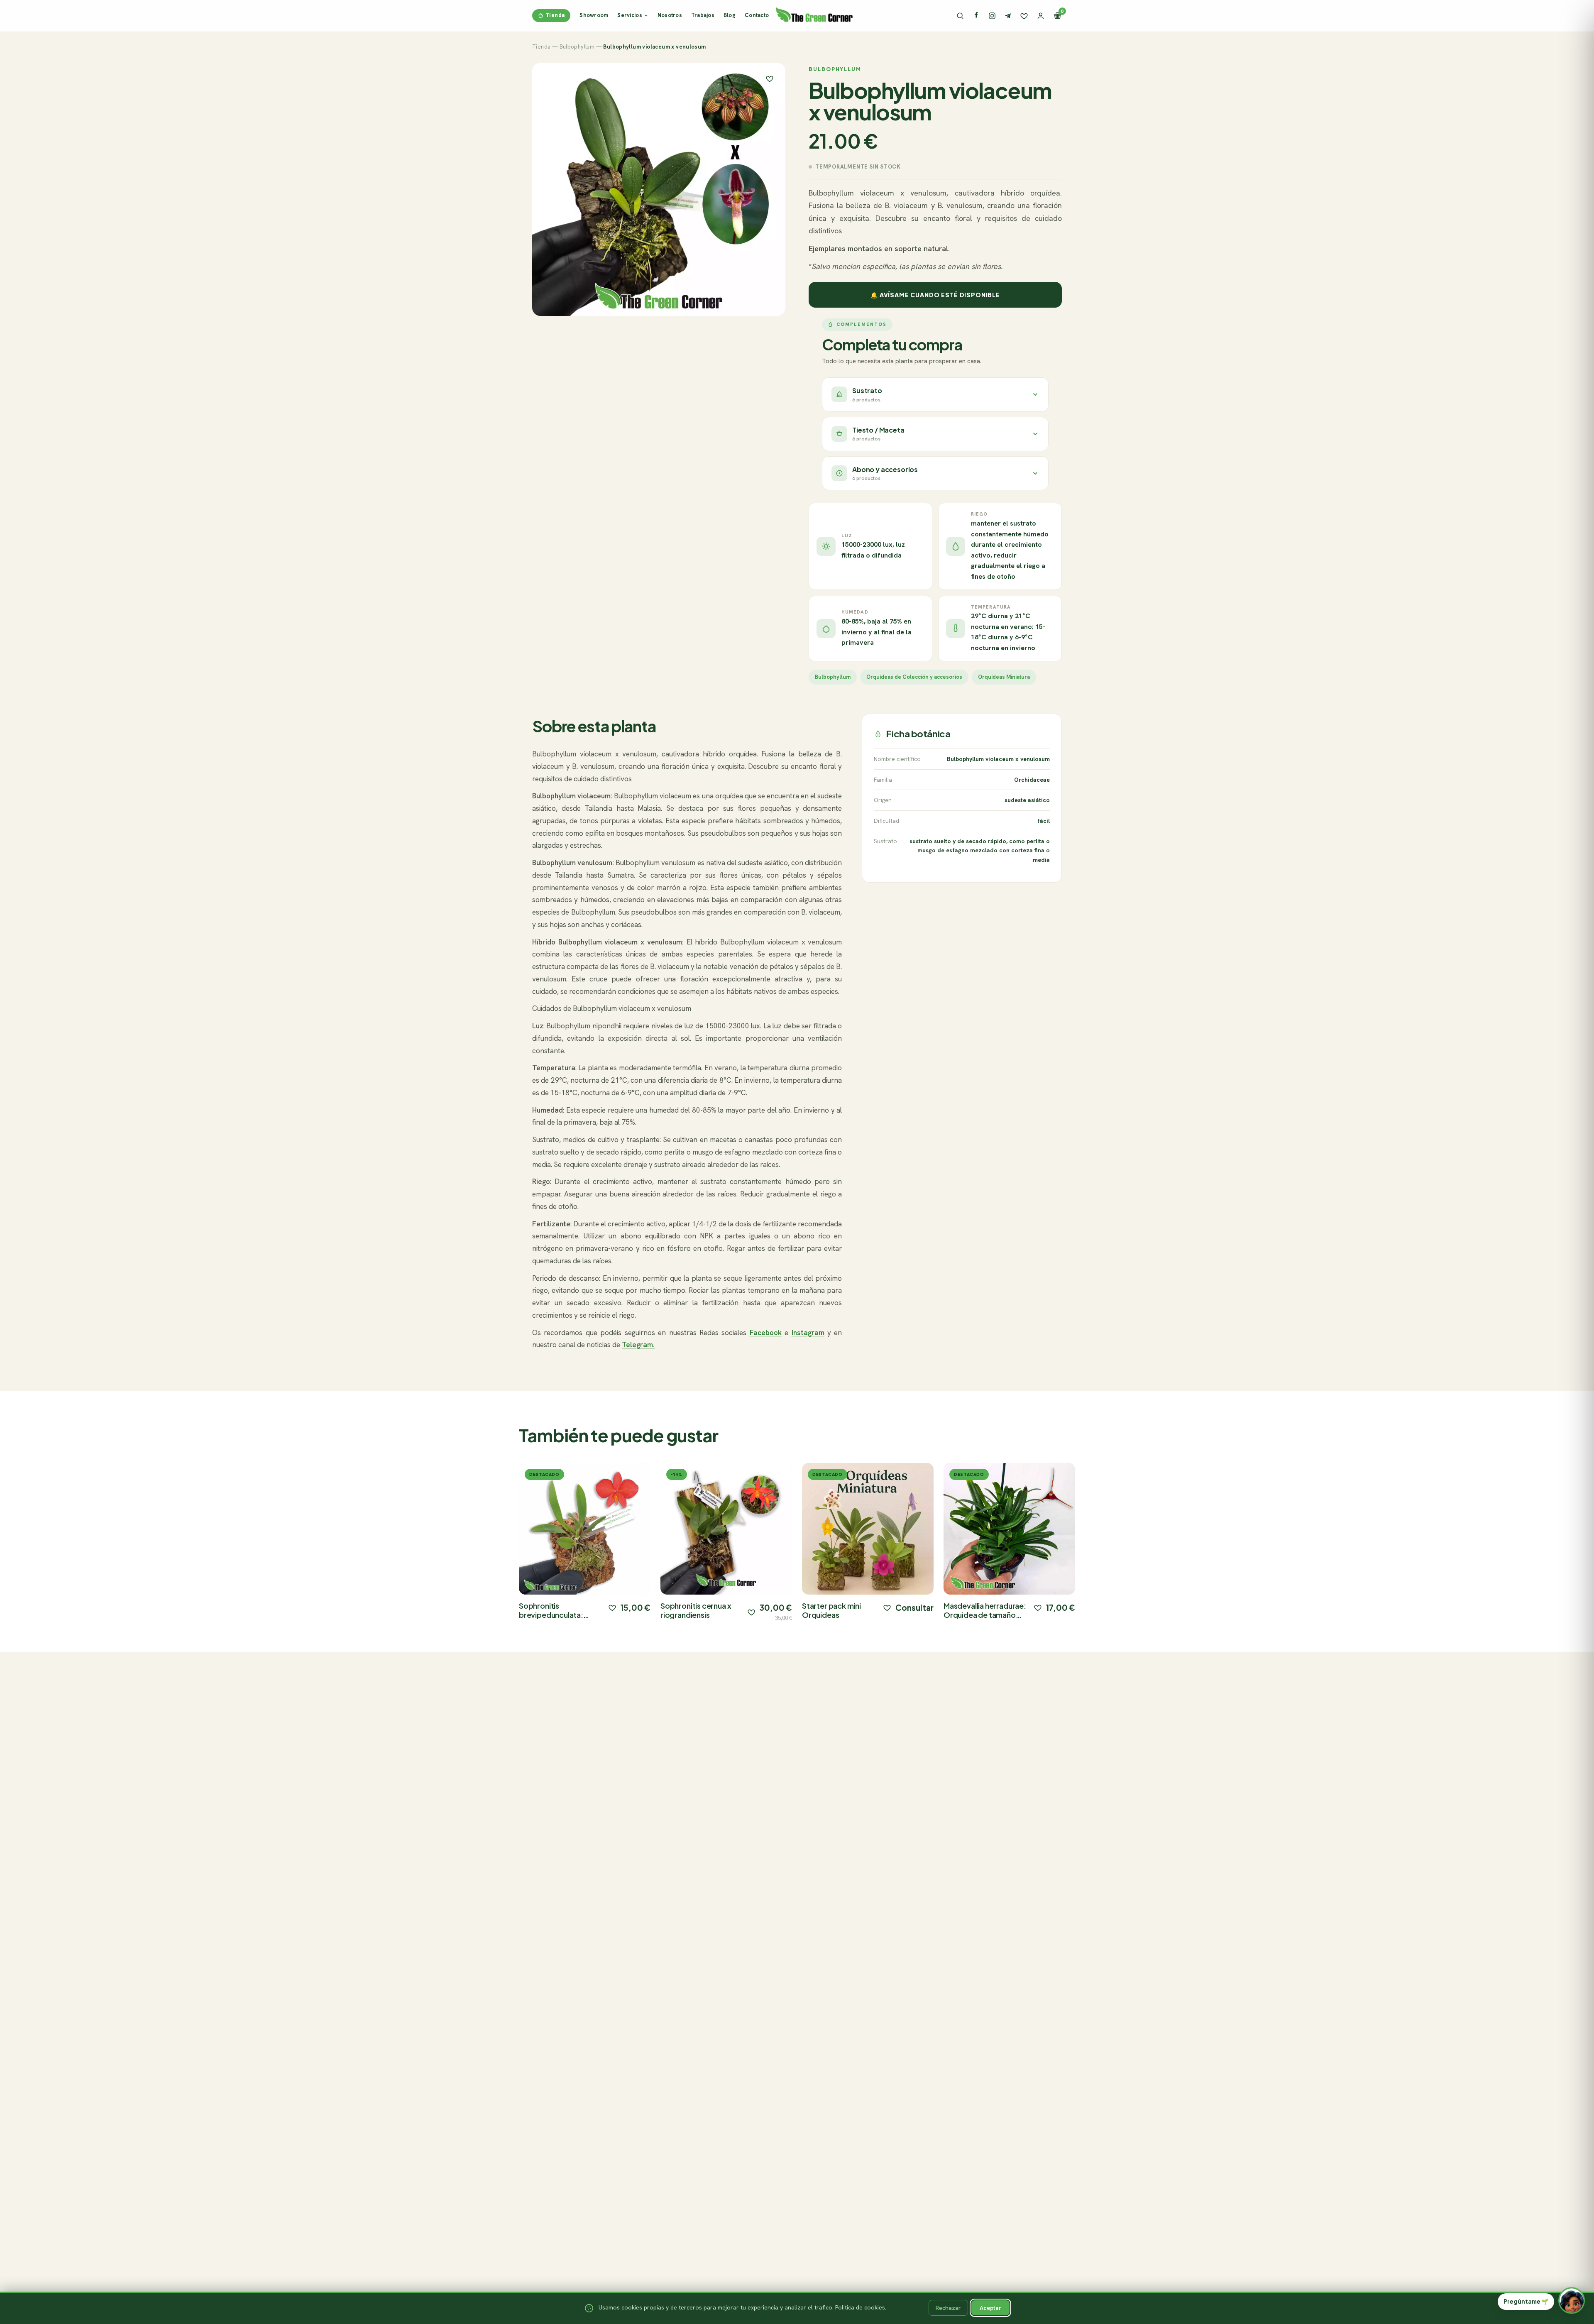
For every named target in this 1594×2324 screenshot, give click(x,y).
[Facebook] (976, 16)
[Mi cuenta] (1041, 16)
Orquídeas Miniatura (1004, 677)
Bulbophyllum (577, 47)
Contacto (757, 15)
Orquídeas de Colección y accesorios (914, 677)
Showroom (594, 15)
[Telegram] (1008, 16)
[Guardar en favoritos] (770, 78)
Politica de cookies (860, 2307)
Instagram (808, 1333)
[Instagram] (992, 16)
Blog (730, 15)
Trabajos (703, 15)
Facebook (766, 1333)
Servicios (630, 15)
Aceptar (990, 2308)
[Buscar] (960, 16)
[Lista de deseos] (1024, 16)
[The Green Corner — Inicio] (814, 14)
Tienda (555, 15)
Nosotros (670, 15)
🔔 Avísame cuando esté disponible (935, 295)
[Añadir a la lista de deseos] (612, 1607)
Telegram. (638, 1345)
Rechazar (948, 2308)
